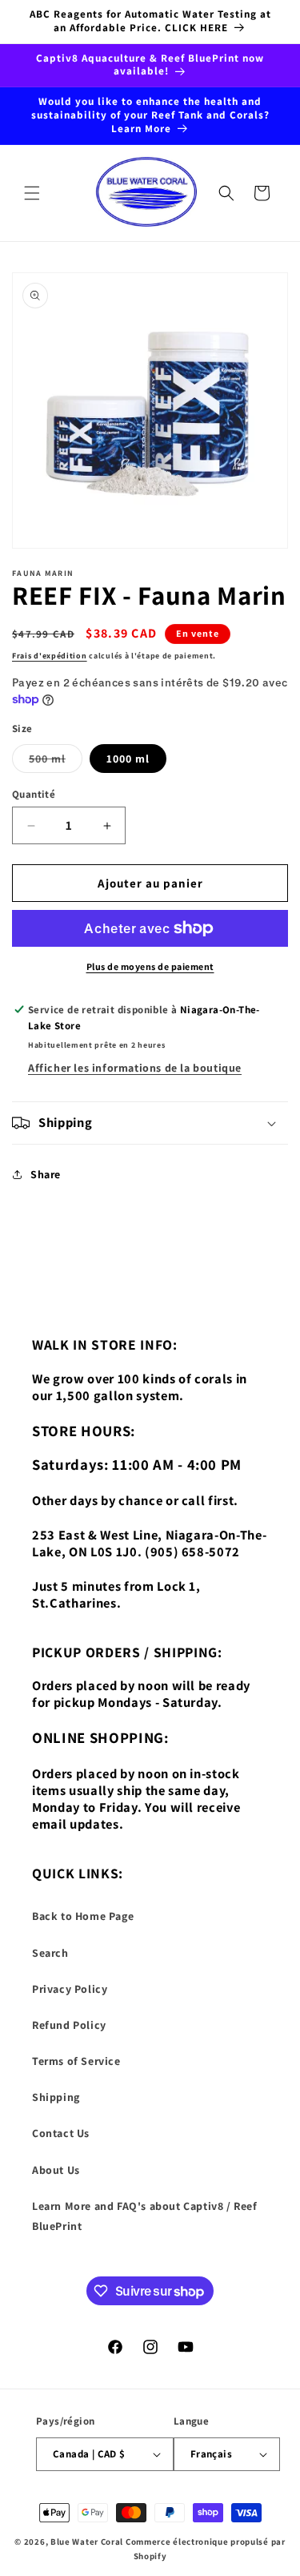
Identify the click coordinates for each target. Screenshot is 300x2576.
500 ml (56, 762)
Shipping (56, 2097)
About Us (56, 2170)
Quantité (34, 794)
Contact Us (61, 2133)
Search (50, 1953)
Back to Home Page (83, 1916)
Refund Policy (69, 2025)
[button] (32, 193)
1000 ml (128, 759)
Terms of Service (76, 2061)
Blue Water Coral (87, 2542)
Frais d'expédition (50, 656)
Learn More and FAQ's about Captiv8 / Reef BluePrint (145, 2216)
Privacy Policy (70, 1989)
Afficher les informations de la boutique (135, 1068)
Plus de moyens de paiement (150, 966)
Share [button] (46, 1174)
